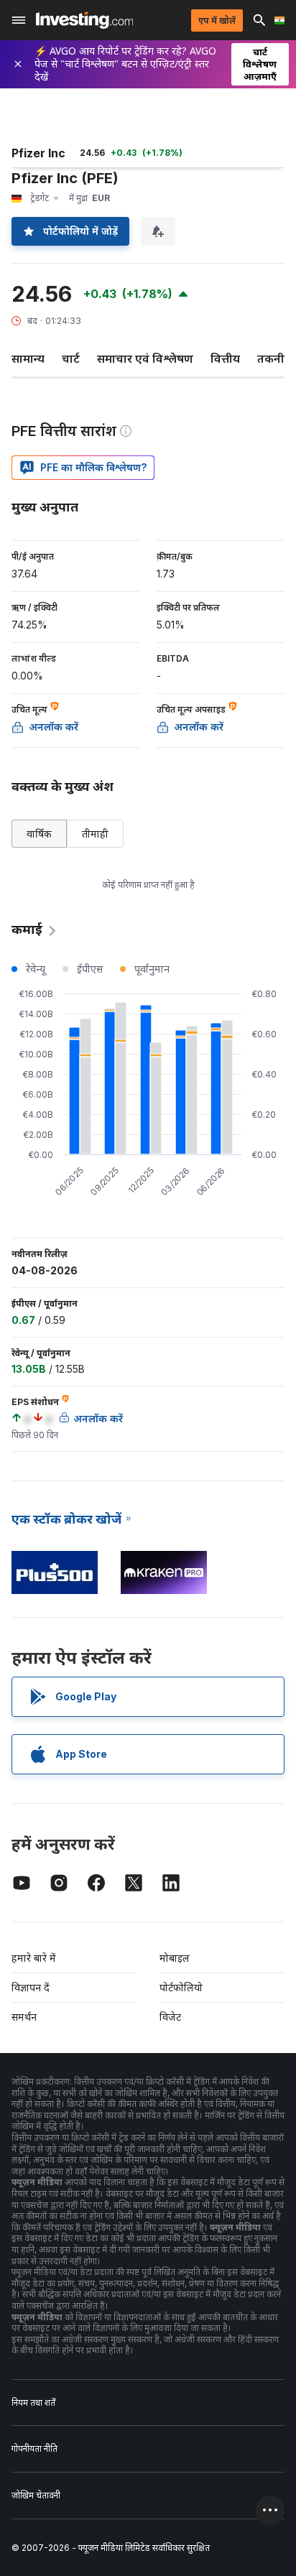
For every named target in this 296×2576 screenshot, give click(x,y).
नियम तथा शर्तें (33, 2403)
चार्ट (71, 358)
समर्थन (24, 2017)
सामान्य (28, 358)
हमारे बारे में (34, 1958)
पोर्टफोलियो (181, 1987)
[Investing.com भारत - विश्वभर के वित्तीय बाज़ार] (84, 20)
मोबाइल (175, 1958)
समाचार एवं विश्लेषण (145, 358)
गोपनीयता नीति (34, 2448)
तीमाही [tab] (95, 834)
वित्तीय (225, 358)
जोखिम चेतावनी (36, 2495)
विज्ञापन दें (31, 1987)
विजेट (170, 2017)
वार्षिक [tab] (39, 834)
